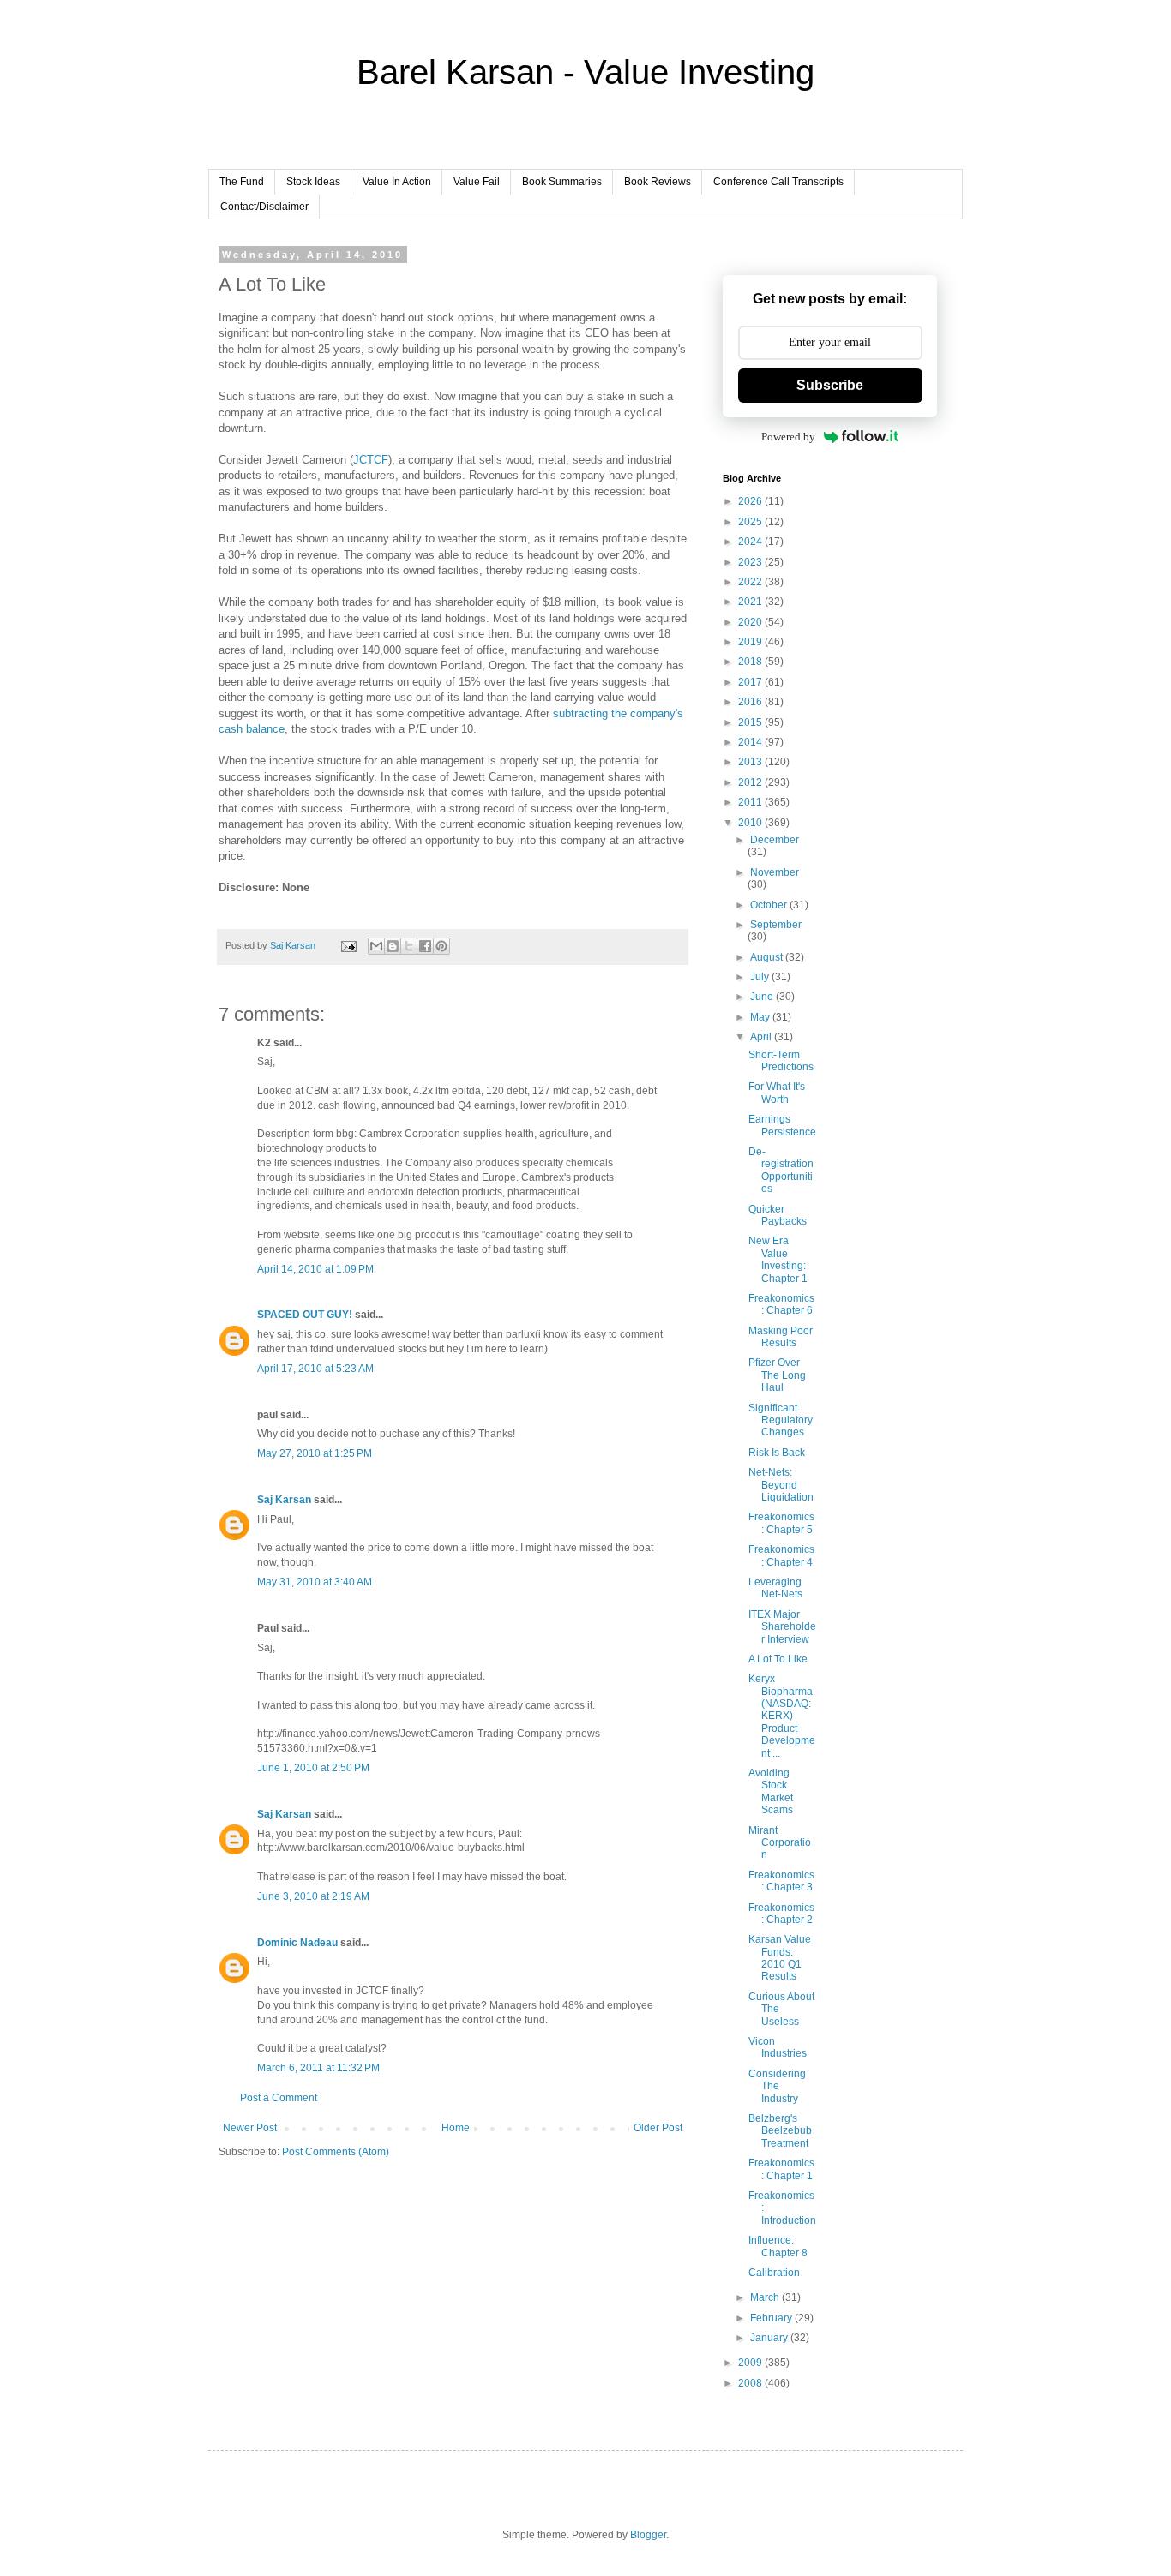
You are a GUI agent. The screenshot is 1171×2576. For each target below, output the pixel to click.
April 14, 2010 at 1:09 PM (315, 1269)
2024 (751, 542)
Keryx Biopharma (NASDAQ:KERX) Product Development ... (782, 1716)
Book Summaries (562, 182)
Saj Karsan (284, 1500)
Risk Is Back (777, 1453)
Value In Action (397, 182)
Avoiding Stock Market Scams (771, 1791)
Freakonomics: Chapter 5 (781, 1523)
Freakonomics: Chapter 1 (781, 2169)
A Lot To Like (778, 1659)
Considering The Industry (777, 2086)
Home (456, 2128)
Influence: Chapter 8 (778, 2246)
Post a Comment (279, 2098)
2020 (751, 622)
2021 (751, 602)
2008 (751, 2383)
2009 (751, 2363)
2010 (751, 823)
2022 (751, 582)
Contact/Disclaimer (264, 207)
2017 (751, 682)
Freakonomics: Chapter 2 (781, 1914)
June (763, 997)
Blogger (648, 2535)
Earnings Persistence (782, 1125)
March (766, 2297)
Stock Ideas (313, 182)
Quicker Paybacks (778, 1215)
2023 (751, 562)
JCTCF (371, 460)
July (761, 977)
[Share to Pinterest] (441, 946)
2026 (751, 501)
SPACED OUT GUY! (305, 1315)
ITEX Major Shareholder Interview (782, 1627)
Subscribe (830, 385)
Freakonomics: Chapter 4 (781, 1555)
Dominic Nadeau (297, 1943)
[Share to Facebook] (425, 946)
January (770, 2338)
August (768, 957)
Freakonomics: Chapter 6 (781, 1304)
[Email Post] (348, 945)
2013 (751, 762)
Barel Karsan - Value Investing (585, 72)
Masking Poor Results (781, 1337)
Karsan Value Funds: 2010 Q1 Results (780, 1958)
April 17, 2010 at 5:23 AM (315, 1369)
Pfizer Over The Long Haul (777, 1375)
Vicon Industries (778, 2047)
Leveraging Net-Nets (775, 1588)
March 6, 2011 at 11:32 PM (318, 2068)
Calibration (774, 2273)
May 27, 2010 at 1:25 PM (315, 1453)
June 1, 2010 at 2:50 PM (313, 1768)
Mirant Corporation (780, 1843)
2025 (751, 522)
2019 (751, 642)
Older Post (658, 2128)
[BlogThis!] (393, 946)
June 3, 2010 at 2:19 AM (313, 1896)
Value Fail (477, 182)
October (770, 905)
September (776, 925)
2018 (751, 662)
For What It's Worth (777, 1093)
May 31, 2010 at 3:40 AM (315, 1582)
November (775, 872)
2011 (751, 802)
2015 (751, 722)
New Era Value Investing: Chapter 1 (778, 1259)
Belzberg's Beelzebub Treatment (780, 2131)
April (762, 1037)
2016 (751, 702)
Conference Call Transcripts (778, 182)
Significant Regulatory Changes (781, 1420)
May (761, 1017)
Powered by (788, 437)
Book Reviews (658, 182)
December (775, 840)
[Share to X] (409, 946)
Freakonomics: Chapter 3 (781, 1881)
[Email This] (376, 946)
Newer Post (250, 2128)
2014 (751, 742)
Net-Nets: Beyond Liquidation (781, 1485)
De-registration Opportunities (781, 1170)
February (772, 2318)
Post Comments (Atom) (336, 2152)
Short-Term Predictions (781, 1061)
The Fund (242, 182)
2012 (751, 782)
